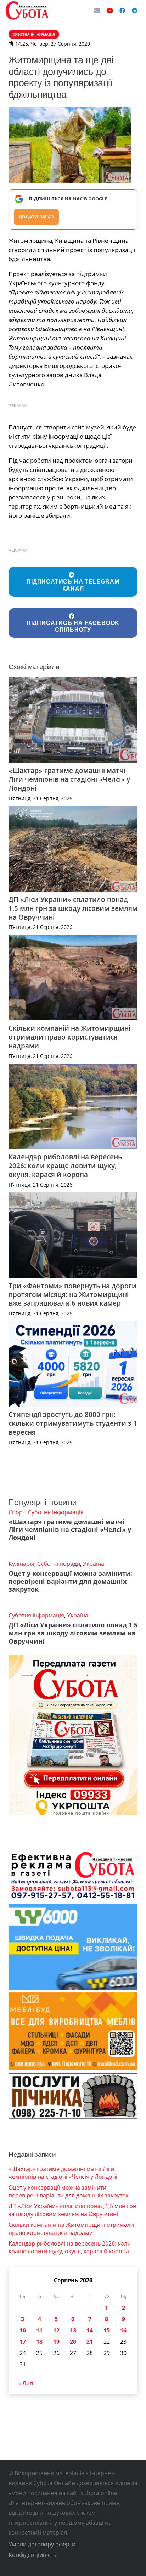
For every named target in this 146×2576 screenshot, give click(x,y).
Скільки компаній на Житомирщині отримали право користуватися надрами (69, 1037)
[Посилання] (27, 11)
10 (23, 2330)
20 (73, 2342)
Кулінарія (21, 1564)
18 (39, 2342)
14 (90, 2330)
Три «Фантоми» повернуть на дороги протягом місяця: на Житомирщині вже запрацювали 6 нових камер (72, 1295)
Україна (94, 1564)
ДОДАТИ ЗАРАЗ (36, 217)
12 (56, 2330)
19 (56, 2342)
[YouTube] (110, 11)
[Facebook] (122, 11)
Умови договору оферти (42, 2544)
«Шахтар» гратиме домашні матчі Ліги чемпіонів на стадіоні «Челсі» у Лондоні (69, 779)
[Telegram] (135, 11)
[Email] (97, 11)
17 (23, 2342)
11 (39, 2330)
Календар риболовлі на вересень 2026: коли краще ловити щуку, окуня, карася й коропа (65, 1166)
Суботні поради (59, 1564)
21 (90, 2342)
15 (107, 2330)
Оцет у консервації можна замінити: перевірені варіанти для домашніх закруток (70, 1581)
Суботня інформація (56, 1512)
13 (73, 2330)
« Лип (26, 2383)
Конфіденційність (32, 2555)
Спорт (17, 1512)
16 (123, 2330)
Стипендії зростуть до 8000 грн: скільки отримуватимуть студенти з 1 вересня (73, 1423)
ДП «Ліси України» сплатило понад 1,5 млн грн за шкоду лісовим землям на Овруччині (73, 908)
